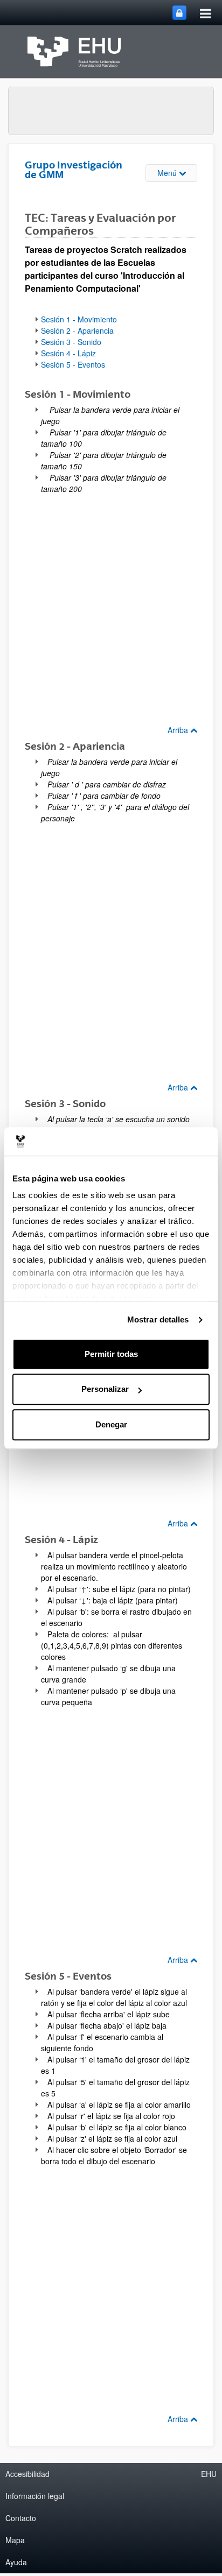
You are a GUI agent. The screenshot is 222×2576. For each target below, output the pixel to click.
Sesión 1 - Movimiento (79, 319)
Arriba (179, 730)
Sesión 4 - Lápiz (68, 353)
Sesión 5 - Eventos (73, 364)
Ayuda (16, 2562)
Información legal (35, 2496)
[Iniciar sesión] (179, 13)
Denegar (111, 1424)
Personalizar (105, 1389)
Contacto (21, 2518)
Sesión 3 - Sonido (71, 342)
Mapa (15, 2540)
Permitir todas (111, 1354)
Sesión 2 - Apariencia (77, 330)
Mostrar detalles (158, 1319)
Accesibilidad (27, 2474)
